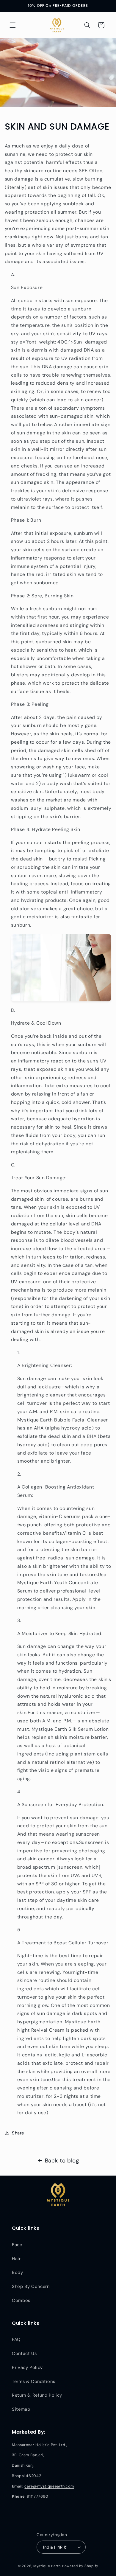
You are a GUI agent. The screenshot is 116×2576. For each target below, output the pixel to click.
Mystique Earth (47, 2566)
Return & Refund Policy (37, 2395)
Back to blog (62, 2161)
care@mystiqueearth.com (49, 2486)
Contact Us (24, 2353)
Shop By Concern (31, 2286)
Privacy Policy (27, 2367)
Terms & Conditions (33, 2381)
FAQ (16, 2339)
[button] (12, 25)
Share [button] (18, 2133)
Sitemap (21, 2409)
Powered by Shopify (80, 2566)
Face (17, 2245)
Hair (16, 2259)
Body (18, 2272)
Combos (21, 2300)
